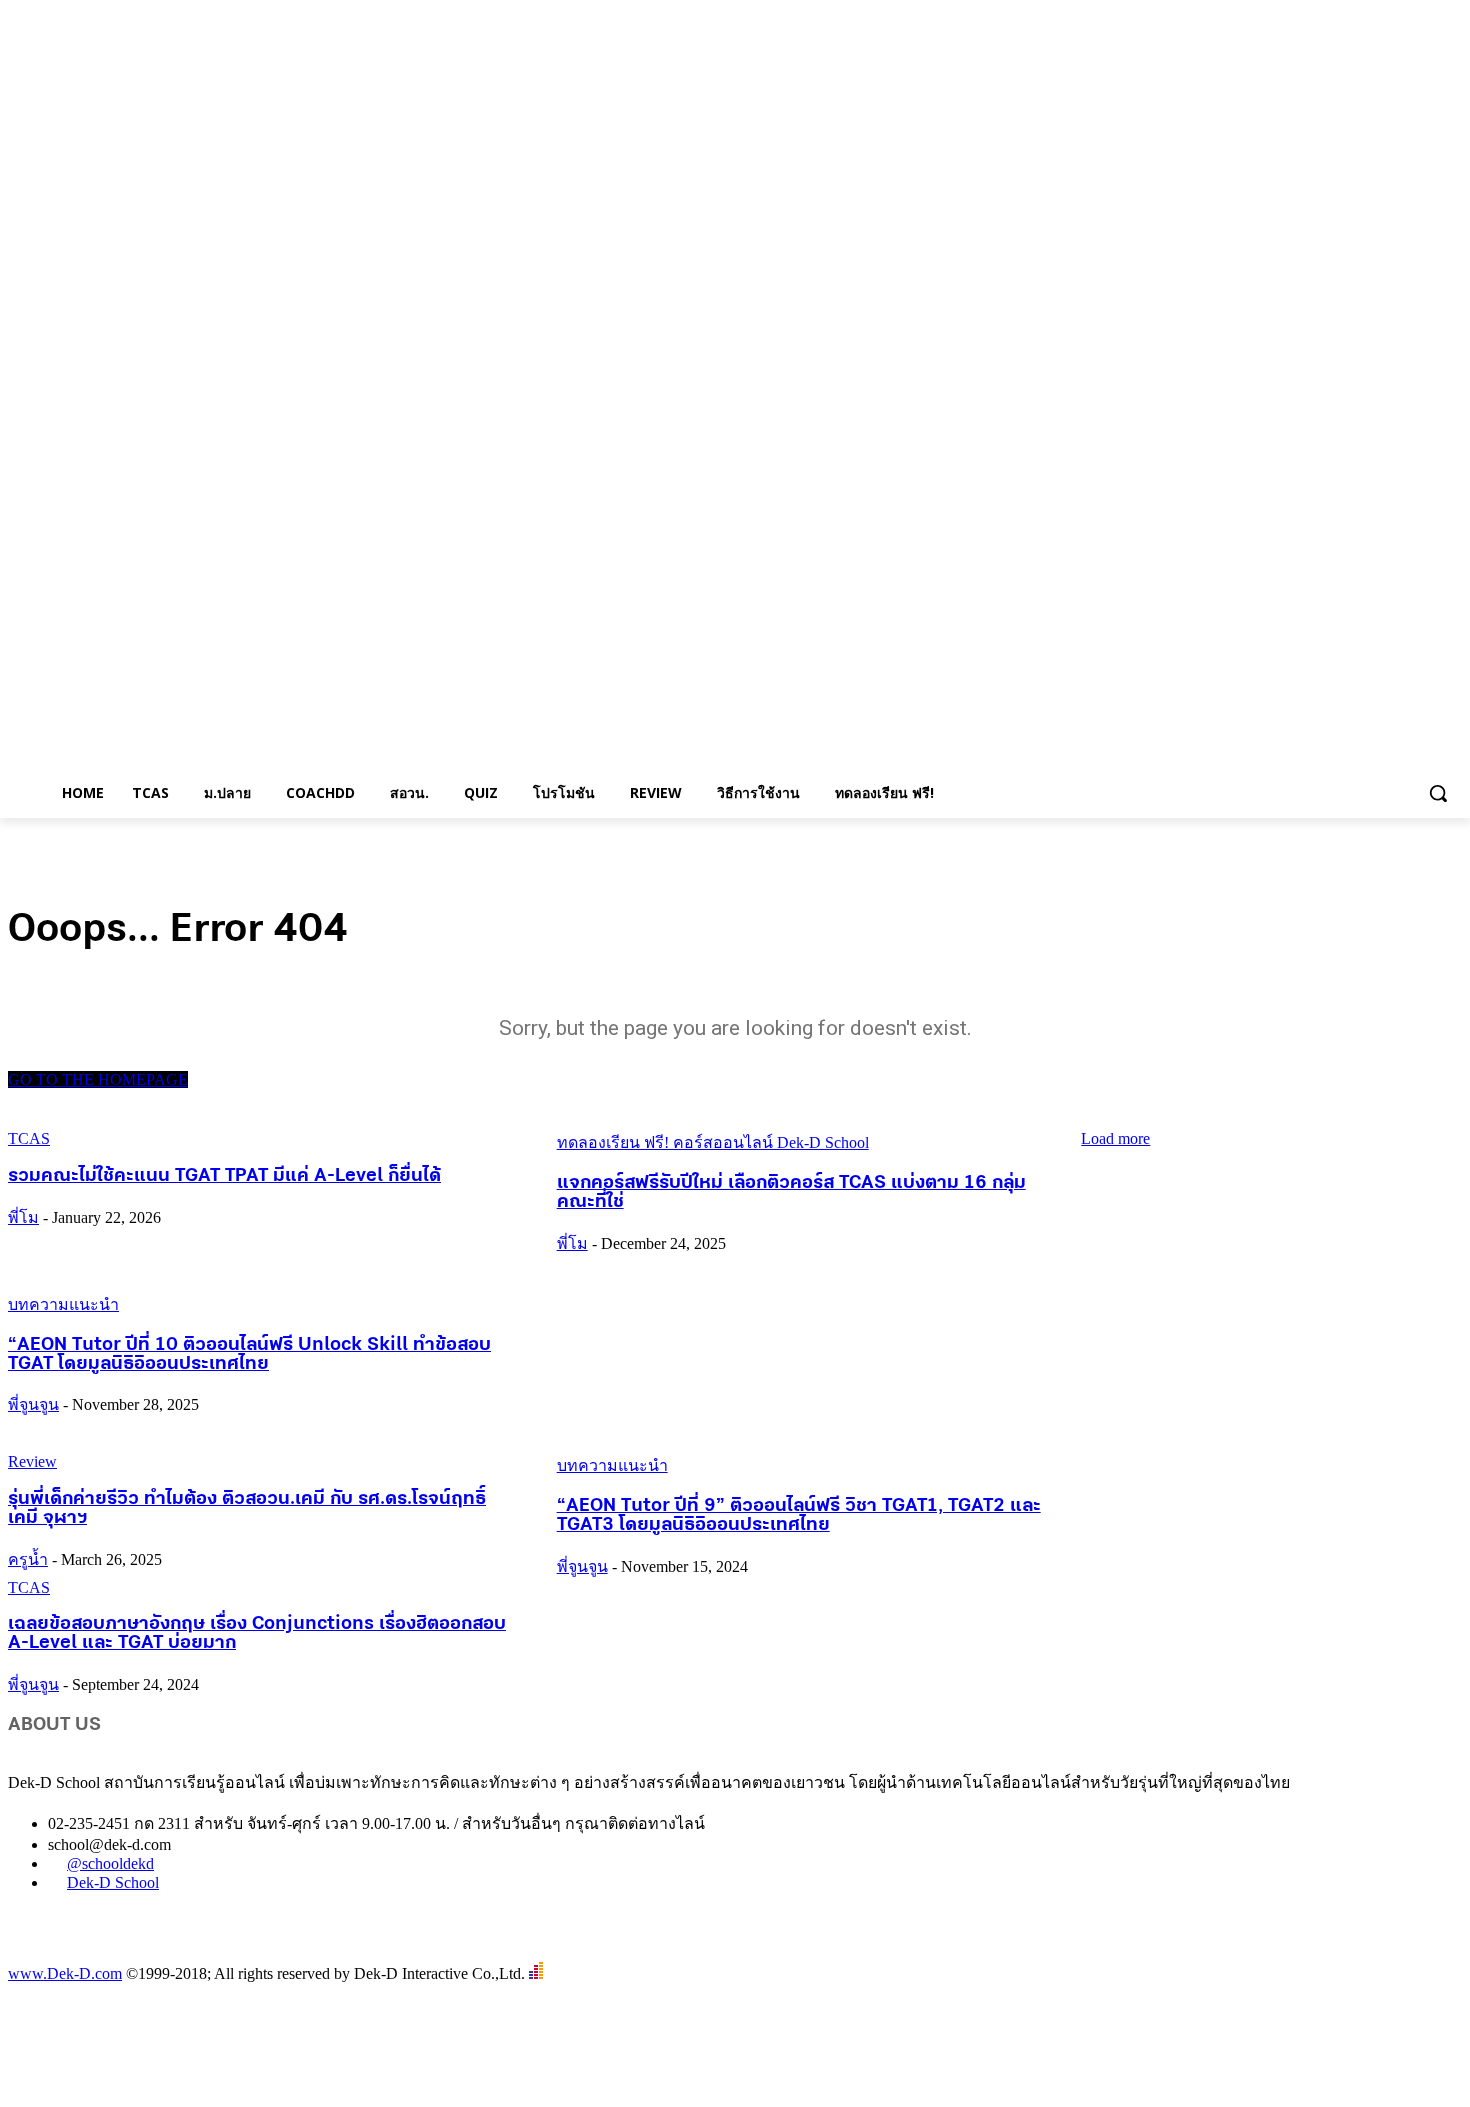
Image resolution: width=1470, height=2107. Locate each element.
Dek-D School (113, 1882)
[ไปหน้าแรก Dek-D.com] (58, 1952)
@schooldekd (110, 1863)
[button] (1438, 793)
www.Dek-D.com (65, 1973)
